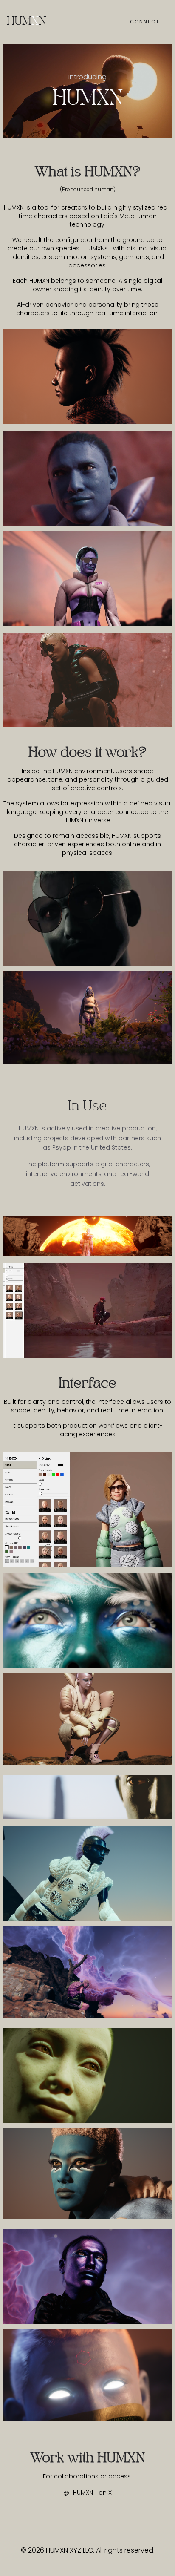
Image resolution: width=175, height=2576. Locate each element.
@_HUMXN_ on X (87, 2493)
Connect (145, 22)
